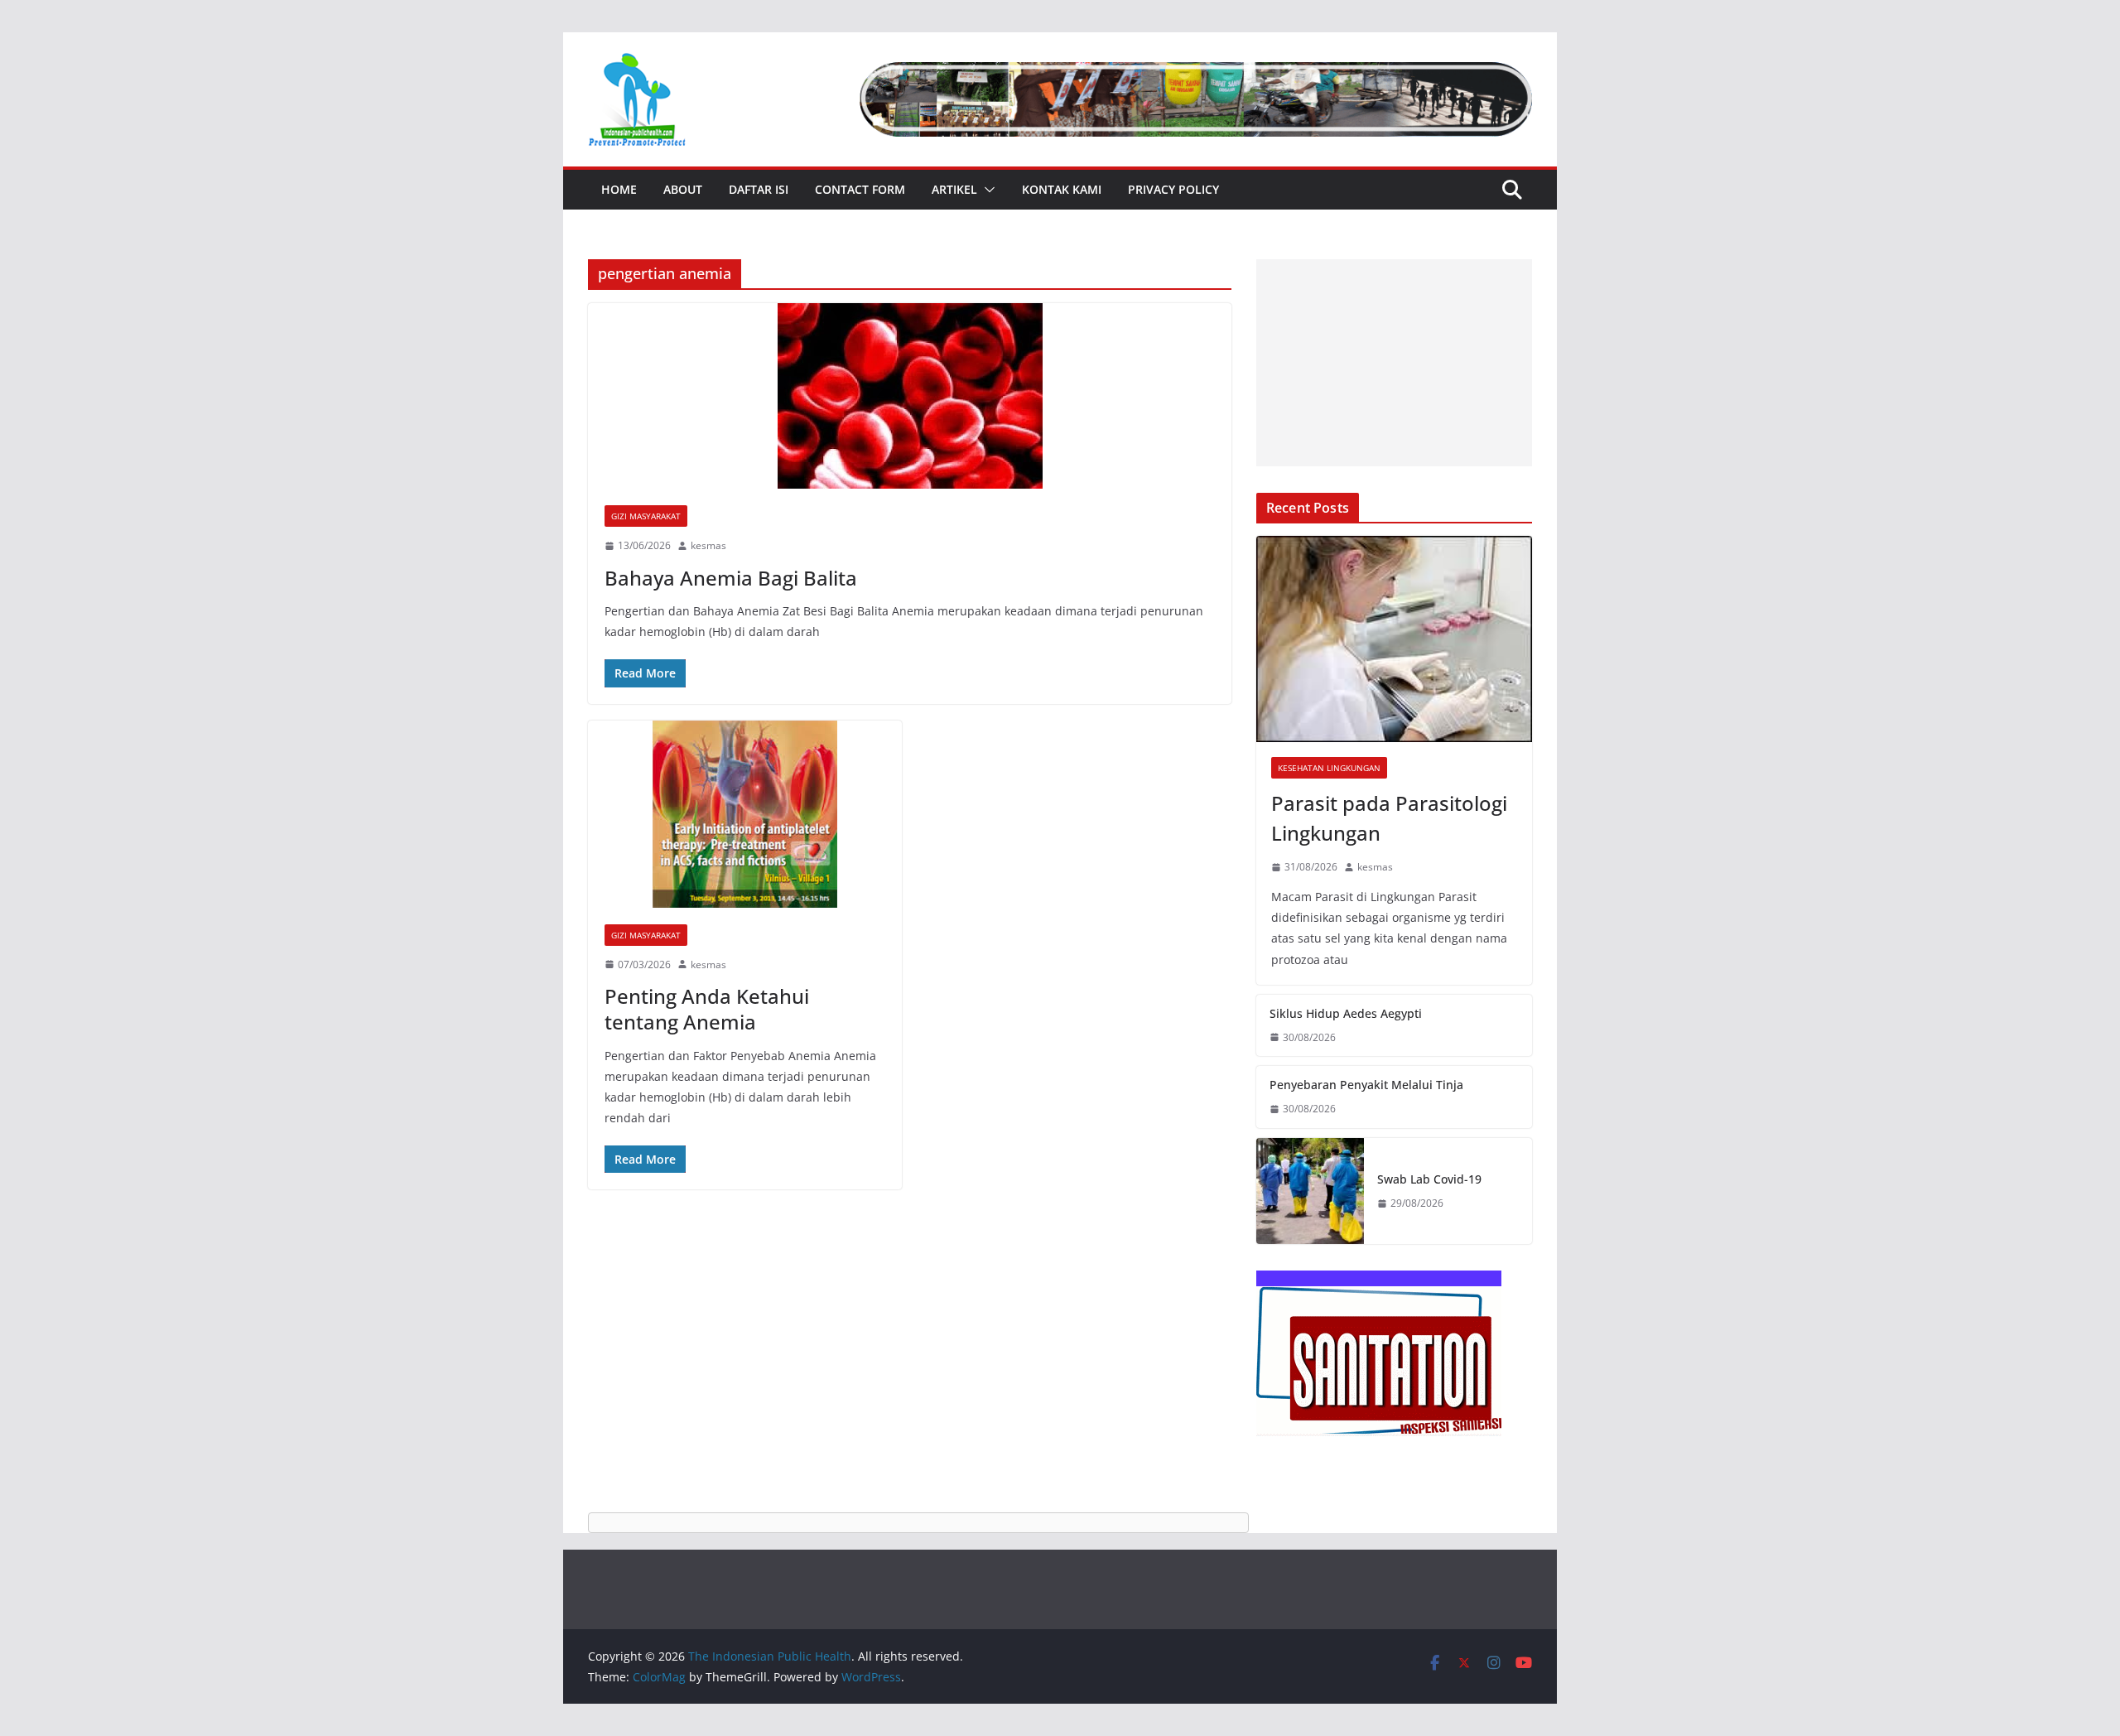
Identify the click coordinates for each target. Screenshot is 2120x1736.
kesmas (708, 545)
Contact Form (860, 189)
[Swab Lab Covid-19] (1310, 1191)
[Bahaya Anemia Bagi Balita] (910, 396)
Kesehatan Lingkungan (1329, 768)
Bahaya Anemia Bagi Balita (731, 578)
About (683, 189)
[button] (986, 190)
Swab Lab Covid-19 (1429, 1179)
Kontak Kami (1062, 189)
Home (619, 189)
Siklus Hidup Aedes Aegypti (1346, 1013)
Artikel (954, 189)
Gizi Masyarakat (646, 516)
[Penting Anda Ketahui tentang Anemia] (745, 814)
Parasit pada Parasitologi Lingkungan (1389, 818)
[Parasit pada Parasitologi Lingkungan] (1394, 639)
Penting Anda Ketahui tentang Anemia (707, 1009)
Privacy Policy (1173, 189)
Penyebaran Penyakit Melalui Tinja (1366, 1085)
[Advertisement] (1394, 363)
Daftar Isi (759, 189)
